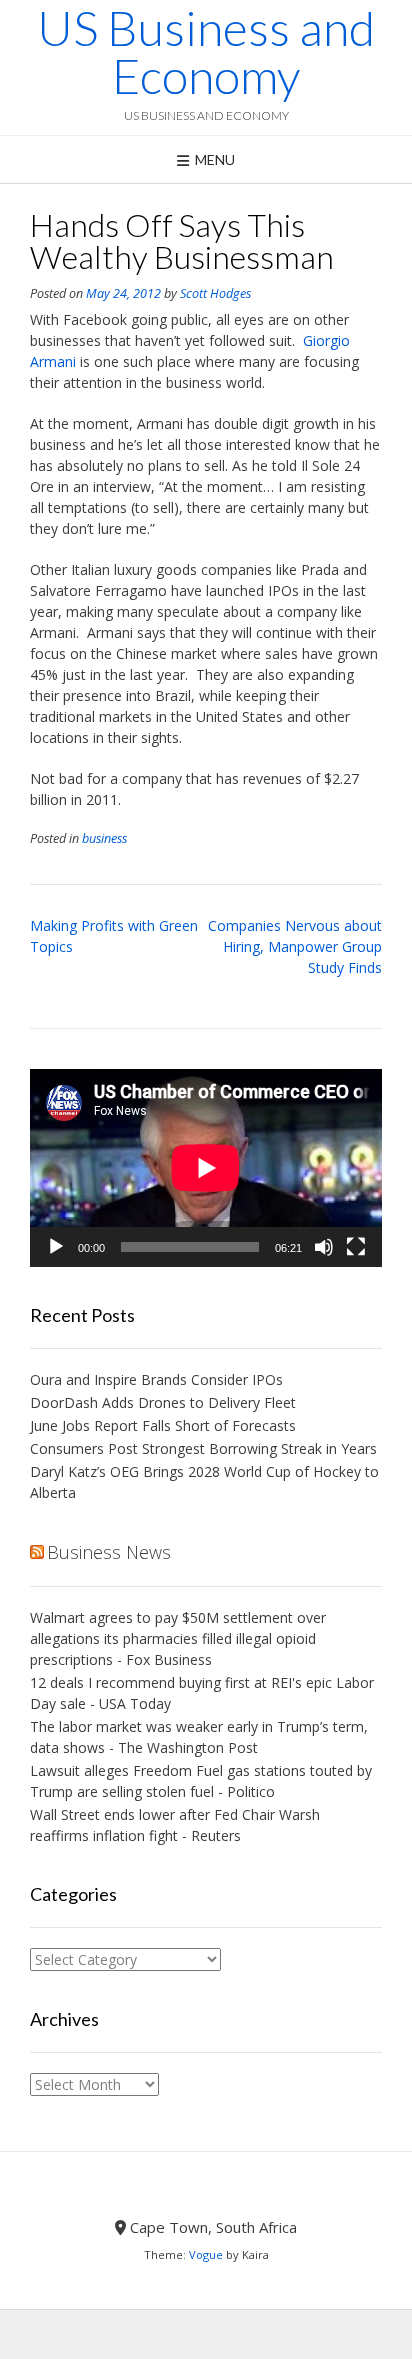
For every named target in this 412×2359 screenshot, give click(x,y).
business (104, 838)
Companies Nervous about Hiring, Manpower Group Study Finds (295, 946)
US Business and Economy (206, 52)
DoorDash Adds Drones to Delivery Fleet (165, 1402)
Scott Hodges (215, 293)
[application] (206, 1168)
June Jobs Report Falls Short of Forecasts (163, 1425)
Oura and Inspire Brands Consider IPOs (156, 1379)
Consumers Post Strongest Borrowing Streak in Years (203, 1448)
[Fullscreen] (356, 1247)
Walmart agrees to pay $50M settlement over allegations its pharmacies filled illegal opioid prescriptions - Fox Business (178, 1638)
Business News (109, 1552)
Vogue (206, 2254)
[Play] (56, 1247)
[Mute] (324, 1247)
